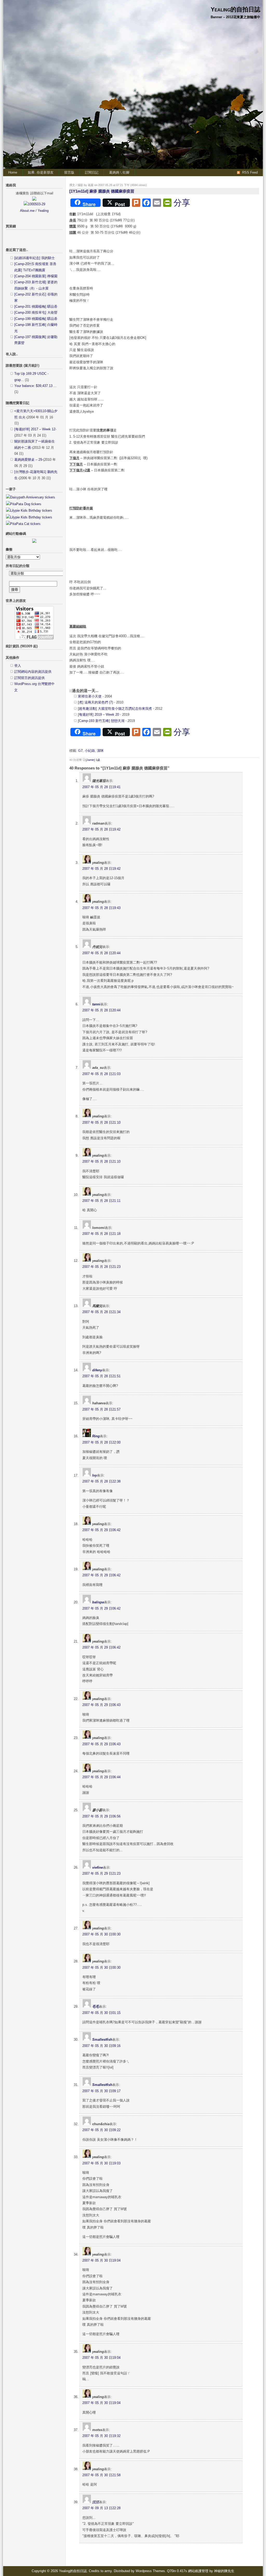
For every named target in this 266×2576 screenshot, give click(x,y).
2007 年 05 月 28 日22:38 (101, 1481)
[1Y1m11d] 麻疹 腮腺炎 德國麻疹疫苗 (102, 191)
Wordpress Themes (150, 2571)
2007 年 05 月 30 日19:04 (101, 2260)
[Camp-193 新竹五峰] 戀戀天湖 (101, 721)
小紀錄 (90, 751)
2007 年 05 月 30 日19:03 (101, 2163)
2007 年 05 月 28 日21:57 (101, 1409)
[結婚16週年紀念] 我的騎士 (35, 258)
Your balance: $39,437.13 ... (35, 386)
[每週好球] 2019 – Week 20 (98, 714)
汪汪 (96, 2502)
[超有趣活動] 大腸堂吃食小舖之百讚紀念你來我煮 (115, 709)
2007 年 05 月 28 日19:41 (101, 787)
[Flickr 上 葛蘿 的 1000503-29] (34, 204)
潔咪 (100, 751)
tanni (96, 1004)
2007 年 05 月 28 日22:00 (101, 1442)
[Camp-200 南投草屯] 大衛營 (36, 312)
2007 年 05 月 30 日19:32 (101, 2436)
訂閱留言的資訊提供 (29, 678)
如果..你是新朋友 (41, 172)
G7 (80, 751)
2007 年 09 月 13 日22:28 (101, 2508)
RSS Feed (250, 172)
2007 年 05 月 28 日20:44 (101, 953)
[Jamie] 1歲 (93, 760)
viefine (98, 1867)
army (108, 2571)
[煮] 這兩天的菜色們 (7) (95, 702)
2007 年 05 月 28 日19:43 (101, 908)
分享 (182, 203)
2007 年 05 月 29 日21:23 (101, 1873)
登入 (18, 666)
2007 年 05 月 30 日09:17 (101, 2091)
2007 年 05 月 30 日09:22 (101, 2130)
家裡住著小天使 (90, 696)
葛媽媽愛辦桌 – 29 (28, 460)
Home (13, 172)
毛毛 (96, 2007)
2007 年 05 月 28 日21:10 (101, 1122)
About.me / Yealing (34, 211)
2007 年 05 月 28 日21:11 (101, 1201)
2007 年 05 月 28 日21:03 (101, 1074)
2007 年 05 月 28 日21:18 (101, 1234)
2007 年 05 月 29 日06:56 (101, 1816)
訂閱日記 (92, 172)
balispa (98, 1602)
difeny (97, 1370)
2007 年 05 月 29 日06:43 (101, 1705)
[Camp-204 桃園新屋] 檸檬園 (36, 276)
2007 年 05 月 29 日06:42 (101, 1530)
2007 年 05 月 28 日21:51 (101, 1376)
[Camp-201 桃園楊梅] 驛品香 (36, 307)
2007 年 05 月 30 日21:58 (101, 2475)
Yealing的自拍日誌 (235, 9)
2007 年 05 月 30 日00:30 (101, 1934)
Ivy (95, 1475)
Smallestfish (102, 2040)
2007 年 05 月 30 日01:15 (101, 2013)
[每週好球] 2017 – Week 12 (35, 429)
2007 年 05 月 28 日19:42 (101, 829)
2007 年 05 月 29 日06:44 (101, 1777)
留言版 (69, 172)
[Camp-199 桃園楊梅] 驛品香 (36, 319)
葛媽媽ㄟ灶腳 (119, 172)
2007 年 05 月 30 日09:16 (101, 2046)
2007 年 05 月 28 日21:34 (101, 1312)
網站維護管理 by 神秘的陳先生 (211, 2571)
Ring (96, 1436)
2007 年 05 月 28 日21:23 (101, 1267)
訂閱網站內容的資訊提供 (33, 672)
